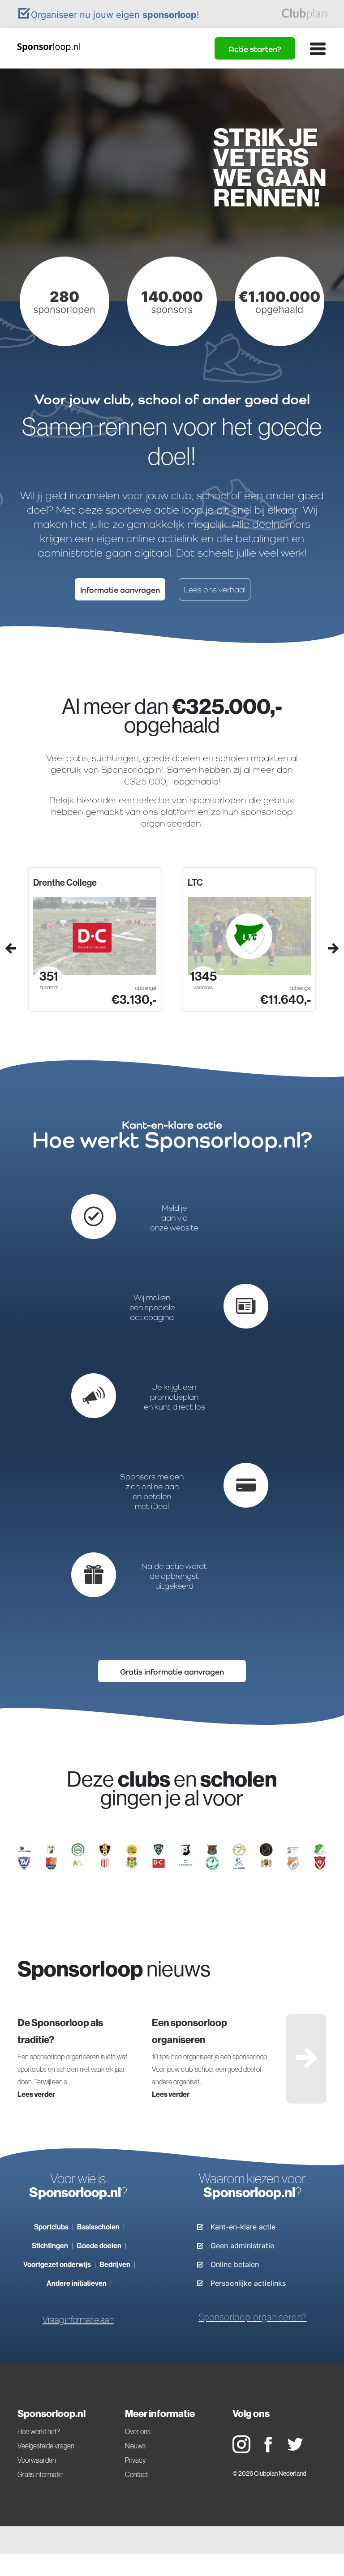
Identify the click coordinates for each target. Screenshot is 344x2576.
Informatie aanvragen (120, 590)
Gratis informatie (40, 2474)
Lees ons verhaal (215, 589)
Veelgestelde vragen (46, 2446)
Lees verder (36, 2094)
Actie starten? (255, 49)
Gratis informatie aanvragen (172, 1672)
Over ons (138, 2431)
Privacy (135, 2460)
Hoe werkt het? (39, 2431)
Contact (136, 2474)
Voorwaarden (37, 2460)
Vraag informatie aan (78, 2320)
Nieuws (135, 2446)
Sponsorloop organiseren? (252, 2317)
